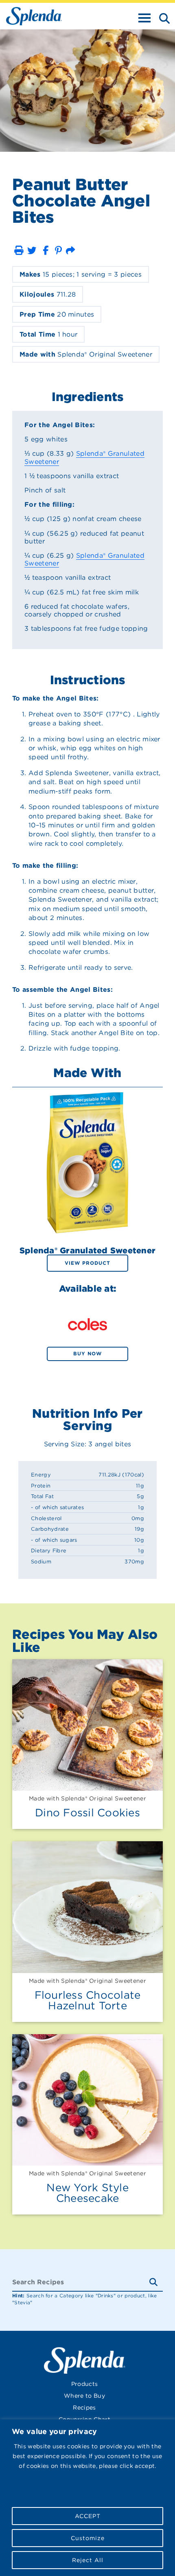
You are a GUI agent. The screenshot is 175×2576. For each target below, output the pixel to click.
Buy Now (87, 1353)
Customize (88, 2538)
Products (85, 2384)
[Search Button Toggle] (162, 18)
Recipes (84, 2408)
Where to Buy (84, 2396)
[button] (19, 250)
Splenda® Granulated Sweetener (84, 457)
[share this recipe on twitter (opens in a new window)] (32, 250)
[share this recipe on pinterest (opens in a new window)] (58, 250)
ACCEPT (88, 2516)
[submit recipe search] (156, 2282)
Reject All (88, 2560)
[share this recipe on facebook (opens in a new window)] (46, 250)
